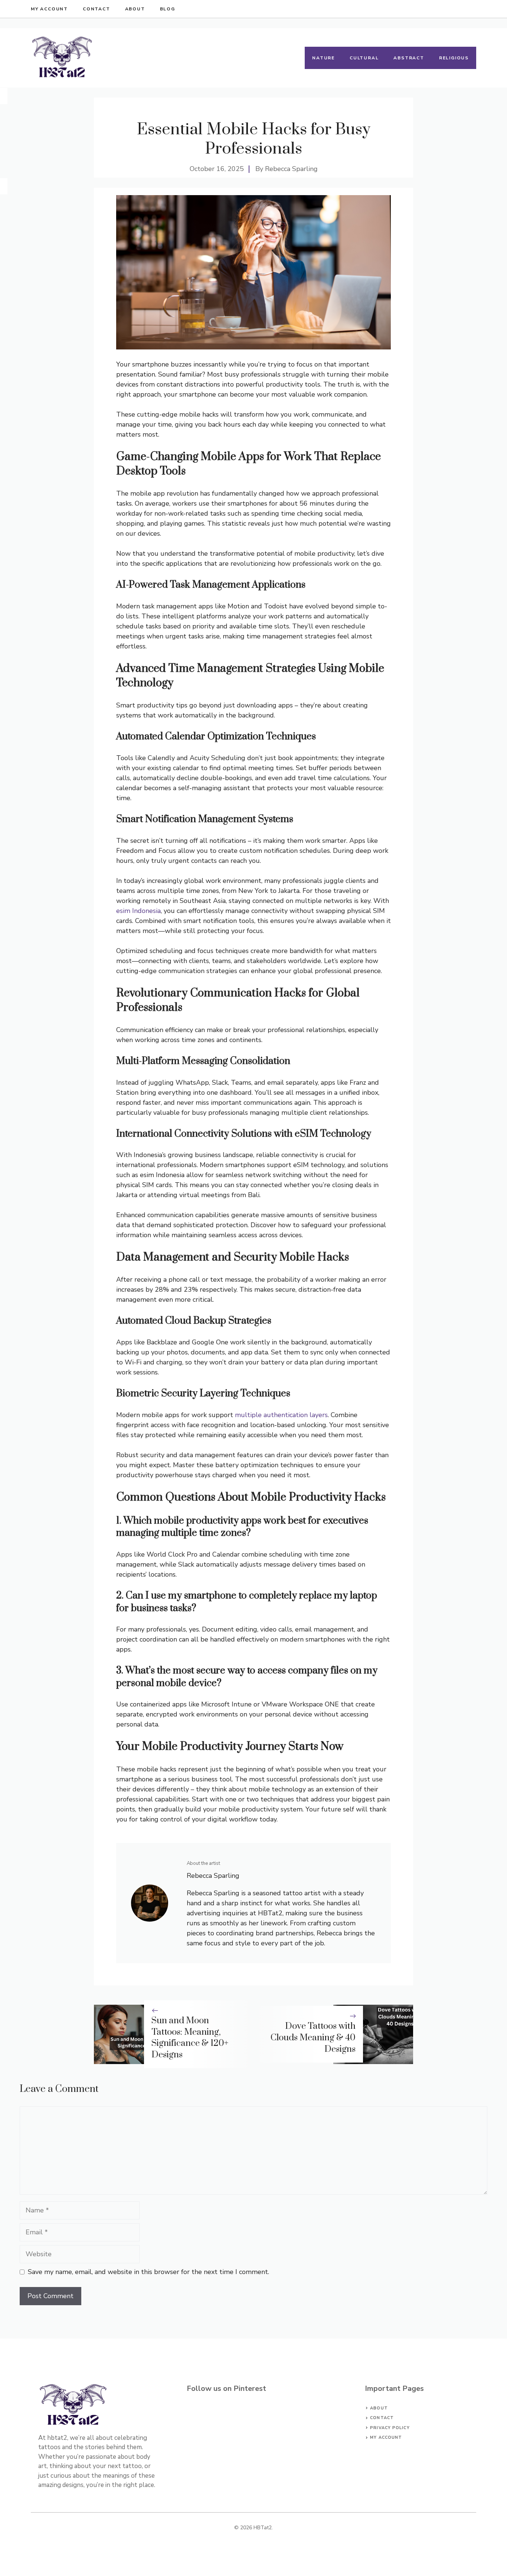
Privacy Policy (390, 2428)
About (135, 9)
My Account (49, 9)
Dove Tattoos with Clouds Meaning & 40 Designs (313, 2038)
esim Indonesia (138, 911)
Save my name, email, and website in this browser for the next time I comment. (148, 2272)
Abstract (409, 58)
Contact (97, 9)
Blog (168, 9)
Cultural (364, 58)
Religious (454, 58)
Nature (323, 58)
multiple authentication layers (280, 1415)
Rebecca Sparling (291, 169)
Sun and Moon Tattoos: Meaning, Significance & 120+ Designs (190, 2038)
